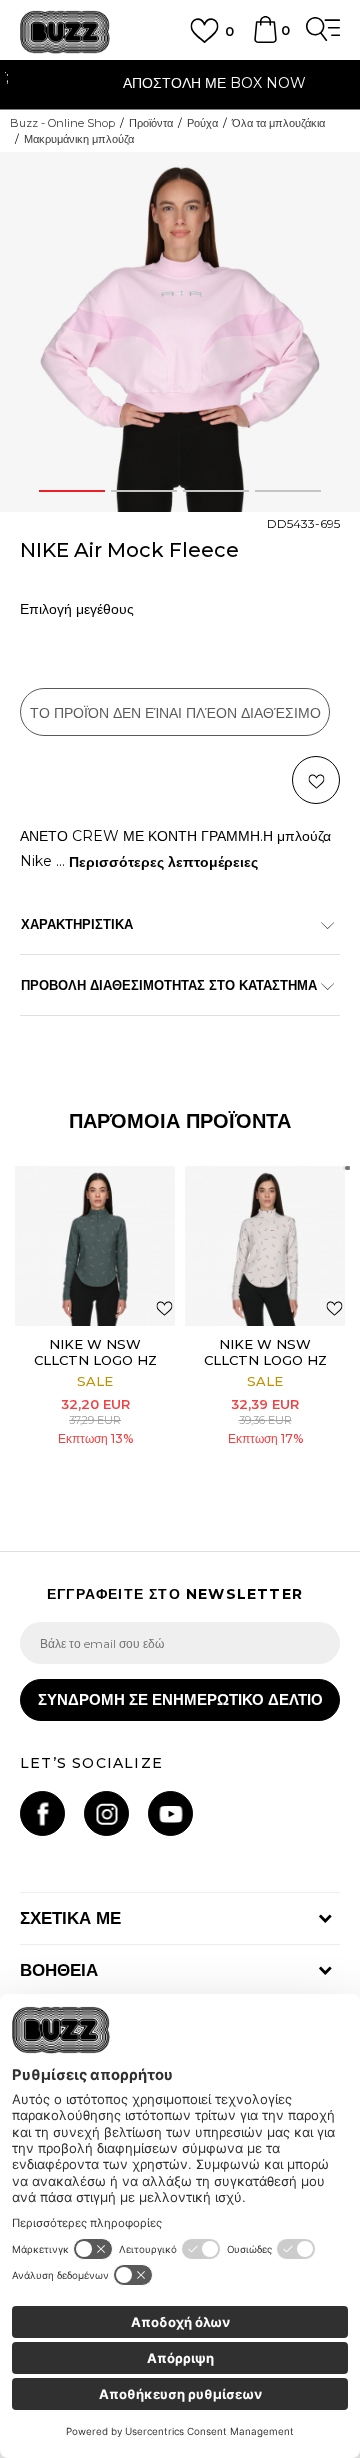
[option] (180, 85)
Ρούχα (202, 123)
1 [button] (72, 491)
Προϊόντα (151, 123)
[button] (316, 780)
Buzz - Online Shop (62, 123)
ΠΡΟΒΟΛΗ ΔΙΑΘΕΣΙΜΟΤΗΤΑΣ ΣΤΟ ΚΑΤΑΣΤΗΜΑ (169, 985)
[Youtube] (170, 1813)
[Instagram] (106, 1813)
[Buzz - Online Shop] (65, 32)
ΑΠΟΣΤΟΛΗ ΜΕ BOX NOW (180, 83)
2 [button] (144, 491)
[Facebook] (42, 1813)
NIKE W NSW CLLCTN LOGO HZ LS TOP (95, 1360)
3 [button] (216, 491)
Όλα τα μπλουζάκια (278, 123)
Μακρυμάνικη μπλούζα (79, 139)
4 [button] (288, 491)
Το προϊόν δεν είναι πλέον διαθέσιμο (175, 713)
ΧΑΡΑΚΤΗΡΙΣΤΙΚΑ (77, 924)
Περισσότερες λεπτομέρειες (163, 862)
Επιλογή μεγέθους (77, 609)
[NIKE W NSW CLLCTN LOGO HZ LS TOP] (95, 1246)
